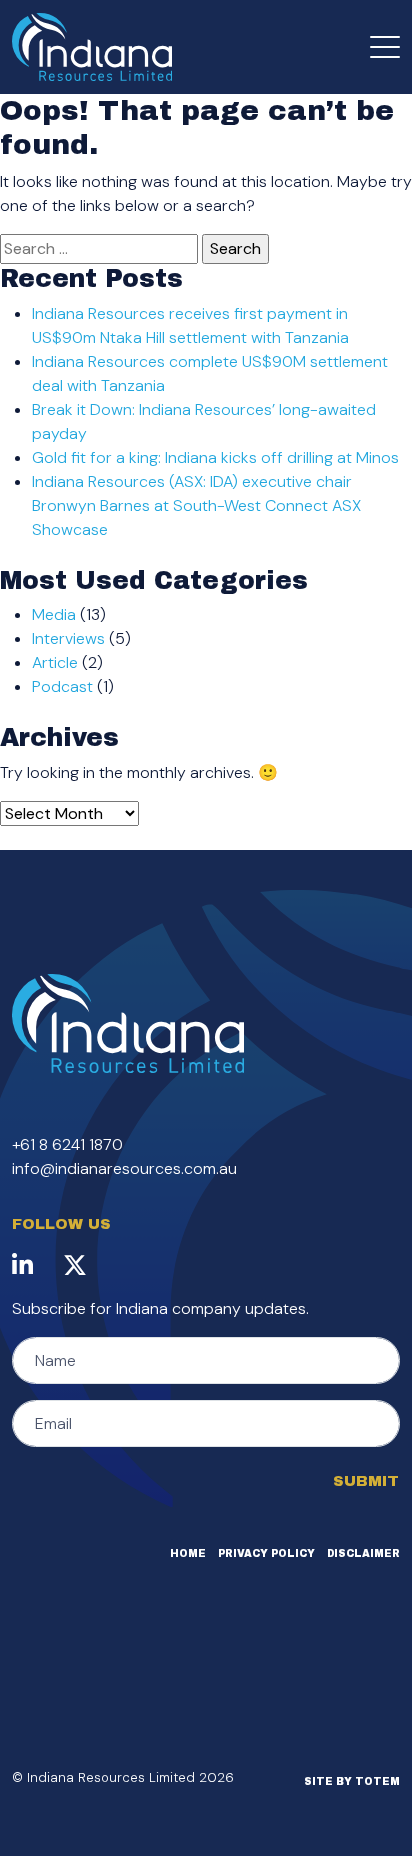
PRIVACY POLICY (266, 1553)
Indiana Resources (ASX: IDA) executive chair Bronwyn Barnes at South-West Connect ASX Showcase (196, 505)
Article (55, 662)
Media (54, 614)
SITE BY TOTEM (352, 1781)
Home (188, 1553)
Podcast (62, 686)
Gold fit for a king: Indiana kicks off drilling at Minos (215, 457)
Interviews (68, 638)
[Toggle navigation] (385, 47)
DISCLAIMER (363, 1553)
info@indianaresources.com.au (124, 1168)
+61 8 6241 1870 (67, 1144)
